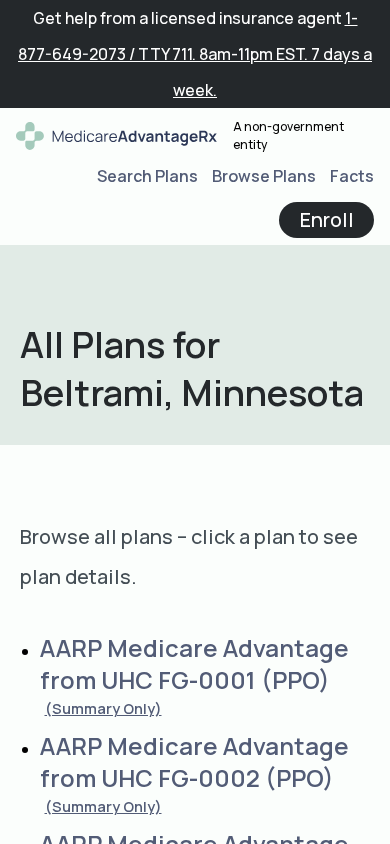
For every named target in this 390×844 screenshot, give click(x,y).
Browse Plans (264, 176)
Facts (352, 176)
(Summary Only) (103, 708)
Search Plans (147, 176)
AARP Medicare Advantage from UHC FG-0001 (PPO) (194, 663)
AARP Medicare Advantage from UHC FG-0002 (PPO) (194, 761)
